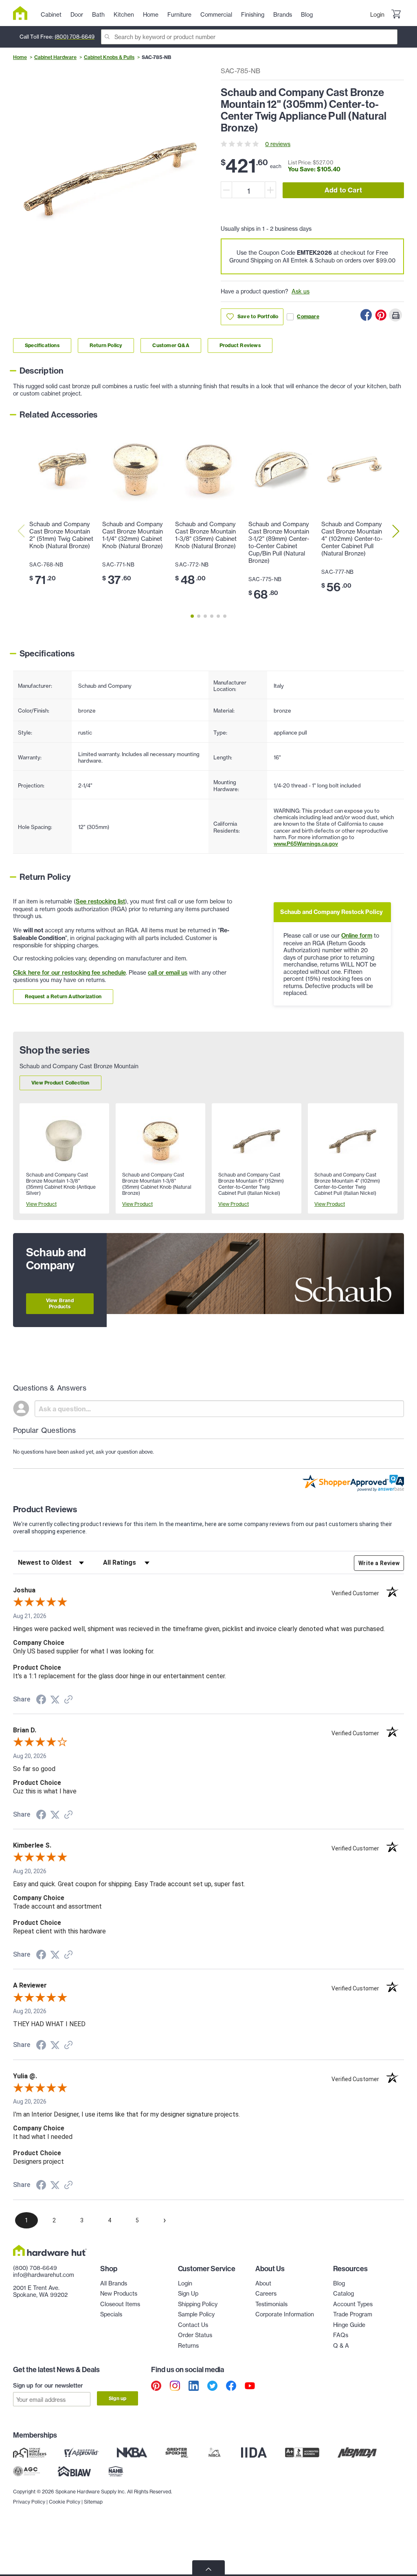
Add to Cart (343, 190)
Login (377, 14)
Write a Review (379, 1563)
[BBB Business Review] (302, 2452)
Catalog (343, 2293)
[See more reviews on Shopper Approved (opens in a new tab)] (68, 1700)
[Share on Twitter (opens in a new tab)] (55, 1700)
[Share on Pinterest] (381, 315)
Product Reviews (240, 345)
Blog (339, 2283)
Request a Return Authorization (63, 996)
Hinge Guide (349, 2325)
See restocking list (100, 901)
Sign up (117, 2398)
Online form (357, 936)
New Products (119, 2293)
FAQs (341, 2335)
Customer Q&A (171, 345)
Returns (188, 2345)
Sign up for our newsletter (48, 2386)
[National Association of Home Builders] (116, 2471)
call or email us (168, 973)
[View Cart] (396, 15)
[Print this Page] (395, 315)
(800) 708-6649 (75, 37)
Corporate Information (285, 2314)
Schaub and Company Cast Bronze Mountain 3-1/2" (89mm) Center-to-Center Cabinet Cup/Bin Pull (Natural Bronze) (279, 542)
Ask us (301, 291)
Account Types (353, 2304)
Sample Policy (196, 2314)
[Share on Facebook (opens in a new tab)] (41, 1701)
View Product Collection (60, 1083)
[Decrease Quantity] (226, 190)
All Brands (114, 2283)
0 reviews (278, 144)
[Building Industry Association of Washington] (74, 2471)
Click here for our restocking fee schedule (69, 973)
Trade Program (353, 2314)
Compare (308, 316)
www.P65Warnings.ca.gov (306, 844)
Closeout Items (120, 2304)
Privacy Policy (29, 2502)
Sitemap (93, 2502)
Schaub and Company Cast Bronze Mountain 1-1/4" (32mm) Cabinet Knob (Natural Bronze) (133, 535)
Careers (266, 2293)
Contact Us (193, 2325)
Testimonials (271, 2304)
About (263, 2283)
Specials (111, 2314)
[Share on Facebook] (366, 315)
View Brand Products (60, 1303)
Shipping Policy (198, 2304)
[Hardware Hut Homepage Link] (23, 13)
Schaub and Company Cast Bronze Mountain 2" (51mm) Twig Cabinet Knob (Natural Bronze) (61, 535)
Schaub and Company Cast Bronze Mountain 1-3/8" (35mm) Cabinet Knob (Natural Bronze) (206, 535)
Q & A (341, 2345)
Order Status (195, 2335)
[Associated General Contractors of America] (26, 2471)
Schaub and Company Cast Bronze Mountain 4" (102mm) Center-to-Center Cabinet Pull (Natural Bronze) (352, 539)
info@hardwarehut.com (44, 2275)
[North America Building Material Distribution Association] (357, 2452)
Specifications (42, 345)
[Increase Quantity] (270, 190)
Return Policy (106, 345)
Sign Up (188, 2293)
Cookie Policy (65, 2502)
